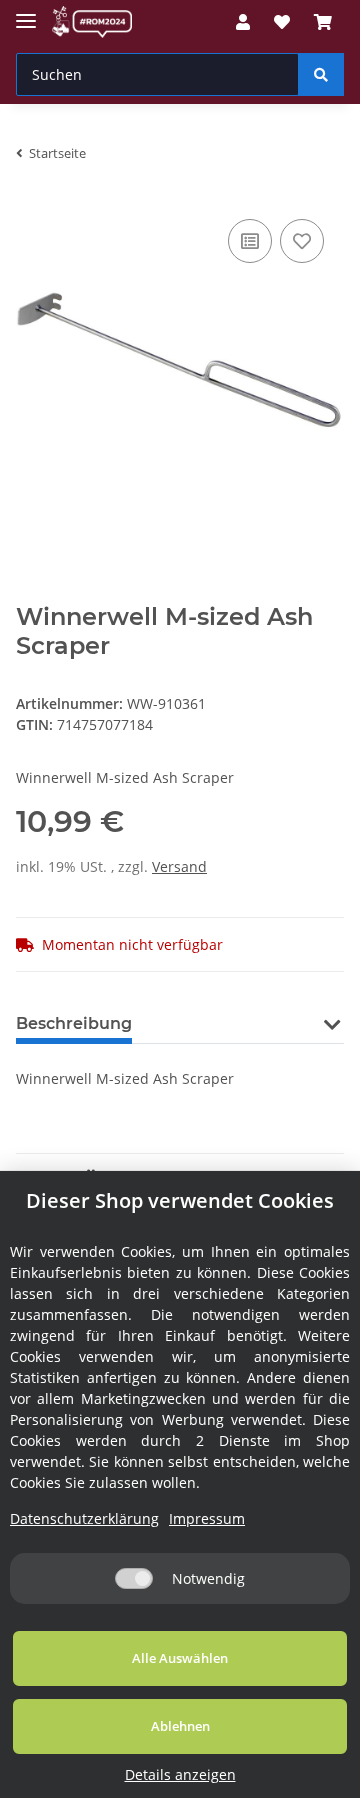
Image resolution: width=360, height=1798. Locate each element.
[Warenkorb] (323, 22)
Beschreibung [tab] (74, 1023)
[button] (243, 22)
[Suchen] (321, 74)
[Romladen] (92, 22)
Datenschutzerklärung (84, 1518)
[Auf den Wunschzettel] (302, 241)
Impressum (207, 1518)
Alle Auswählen (180, 1658)
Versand (179, 866)
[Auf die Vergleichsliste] (250, 241)
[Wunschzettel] (282, 22)
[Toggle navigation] (26, 12)
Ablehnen (180, 1726)
